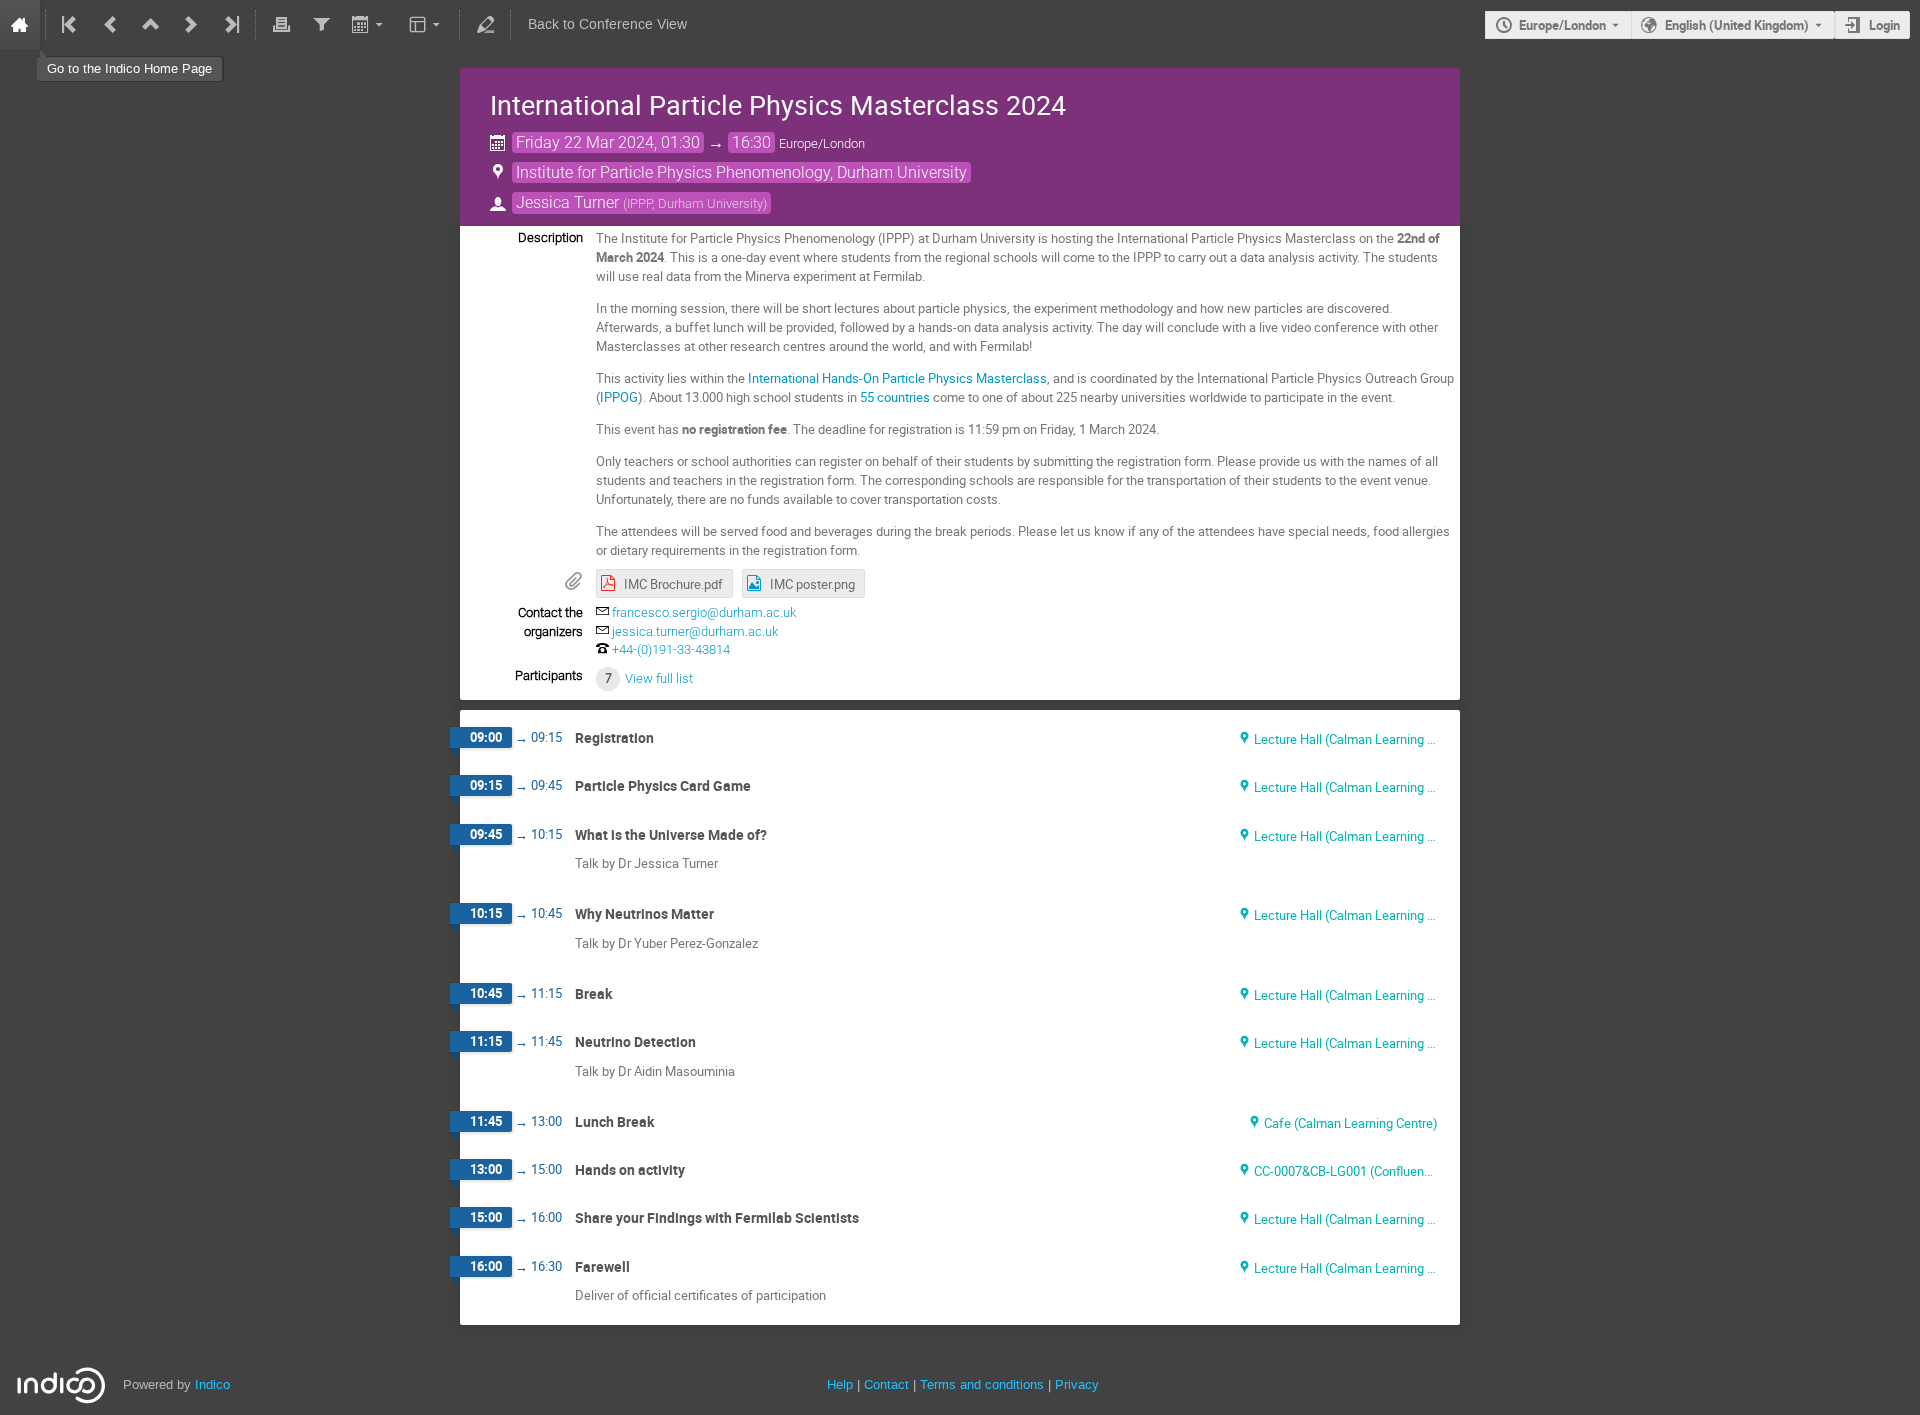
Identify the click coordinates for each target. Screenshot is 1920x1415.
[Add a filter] (321, 25)
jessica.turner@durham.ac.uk (695, 631)
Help (840, 1384)
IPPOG (619, 397)
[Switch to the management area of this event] (485, 25)
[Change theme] (426, 25)
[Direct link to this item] (668, 738)
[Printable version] (281, 25)
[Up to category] (151, 25)
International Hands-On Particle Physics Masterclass (897, 378)
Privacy (1077, 1384)
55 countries (895, 397)
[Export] (369, 25)
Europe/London (1562, 25)
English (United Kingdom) (1737, 25)
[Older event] (111, 25)
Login (1884, 25)
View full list (659, 678)
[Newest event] (230, 25)
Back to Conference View (607, 24)
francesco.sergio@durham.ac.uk (704, 612)
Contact (886, 1384)
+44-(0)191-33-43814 (671, 649)
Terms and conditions (982, 1384)
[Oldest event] (71, 25)
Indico (212, 1384)
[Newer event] (191, 25)
